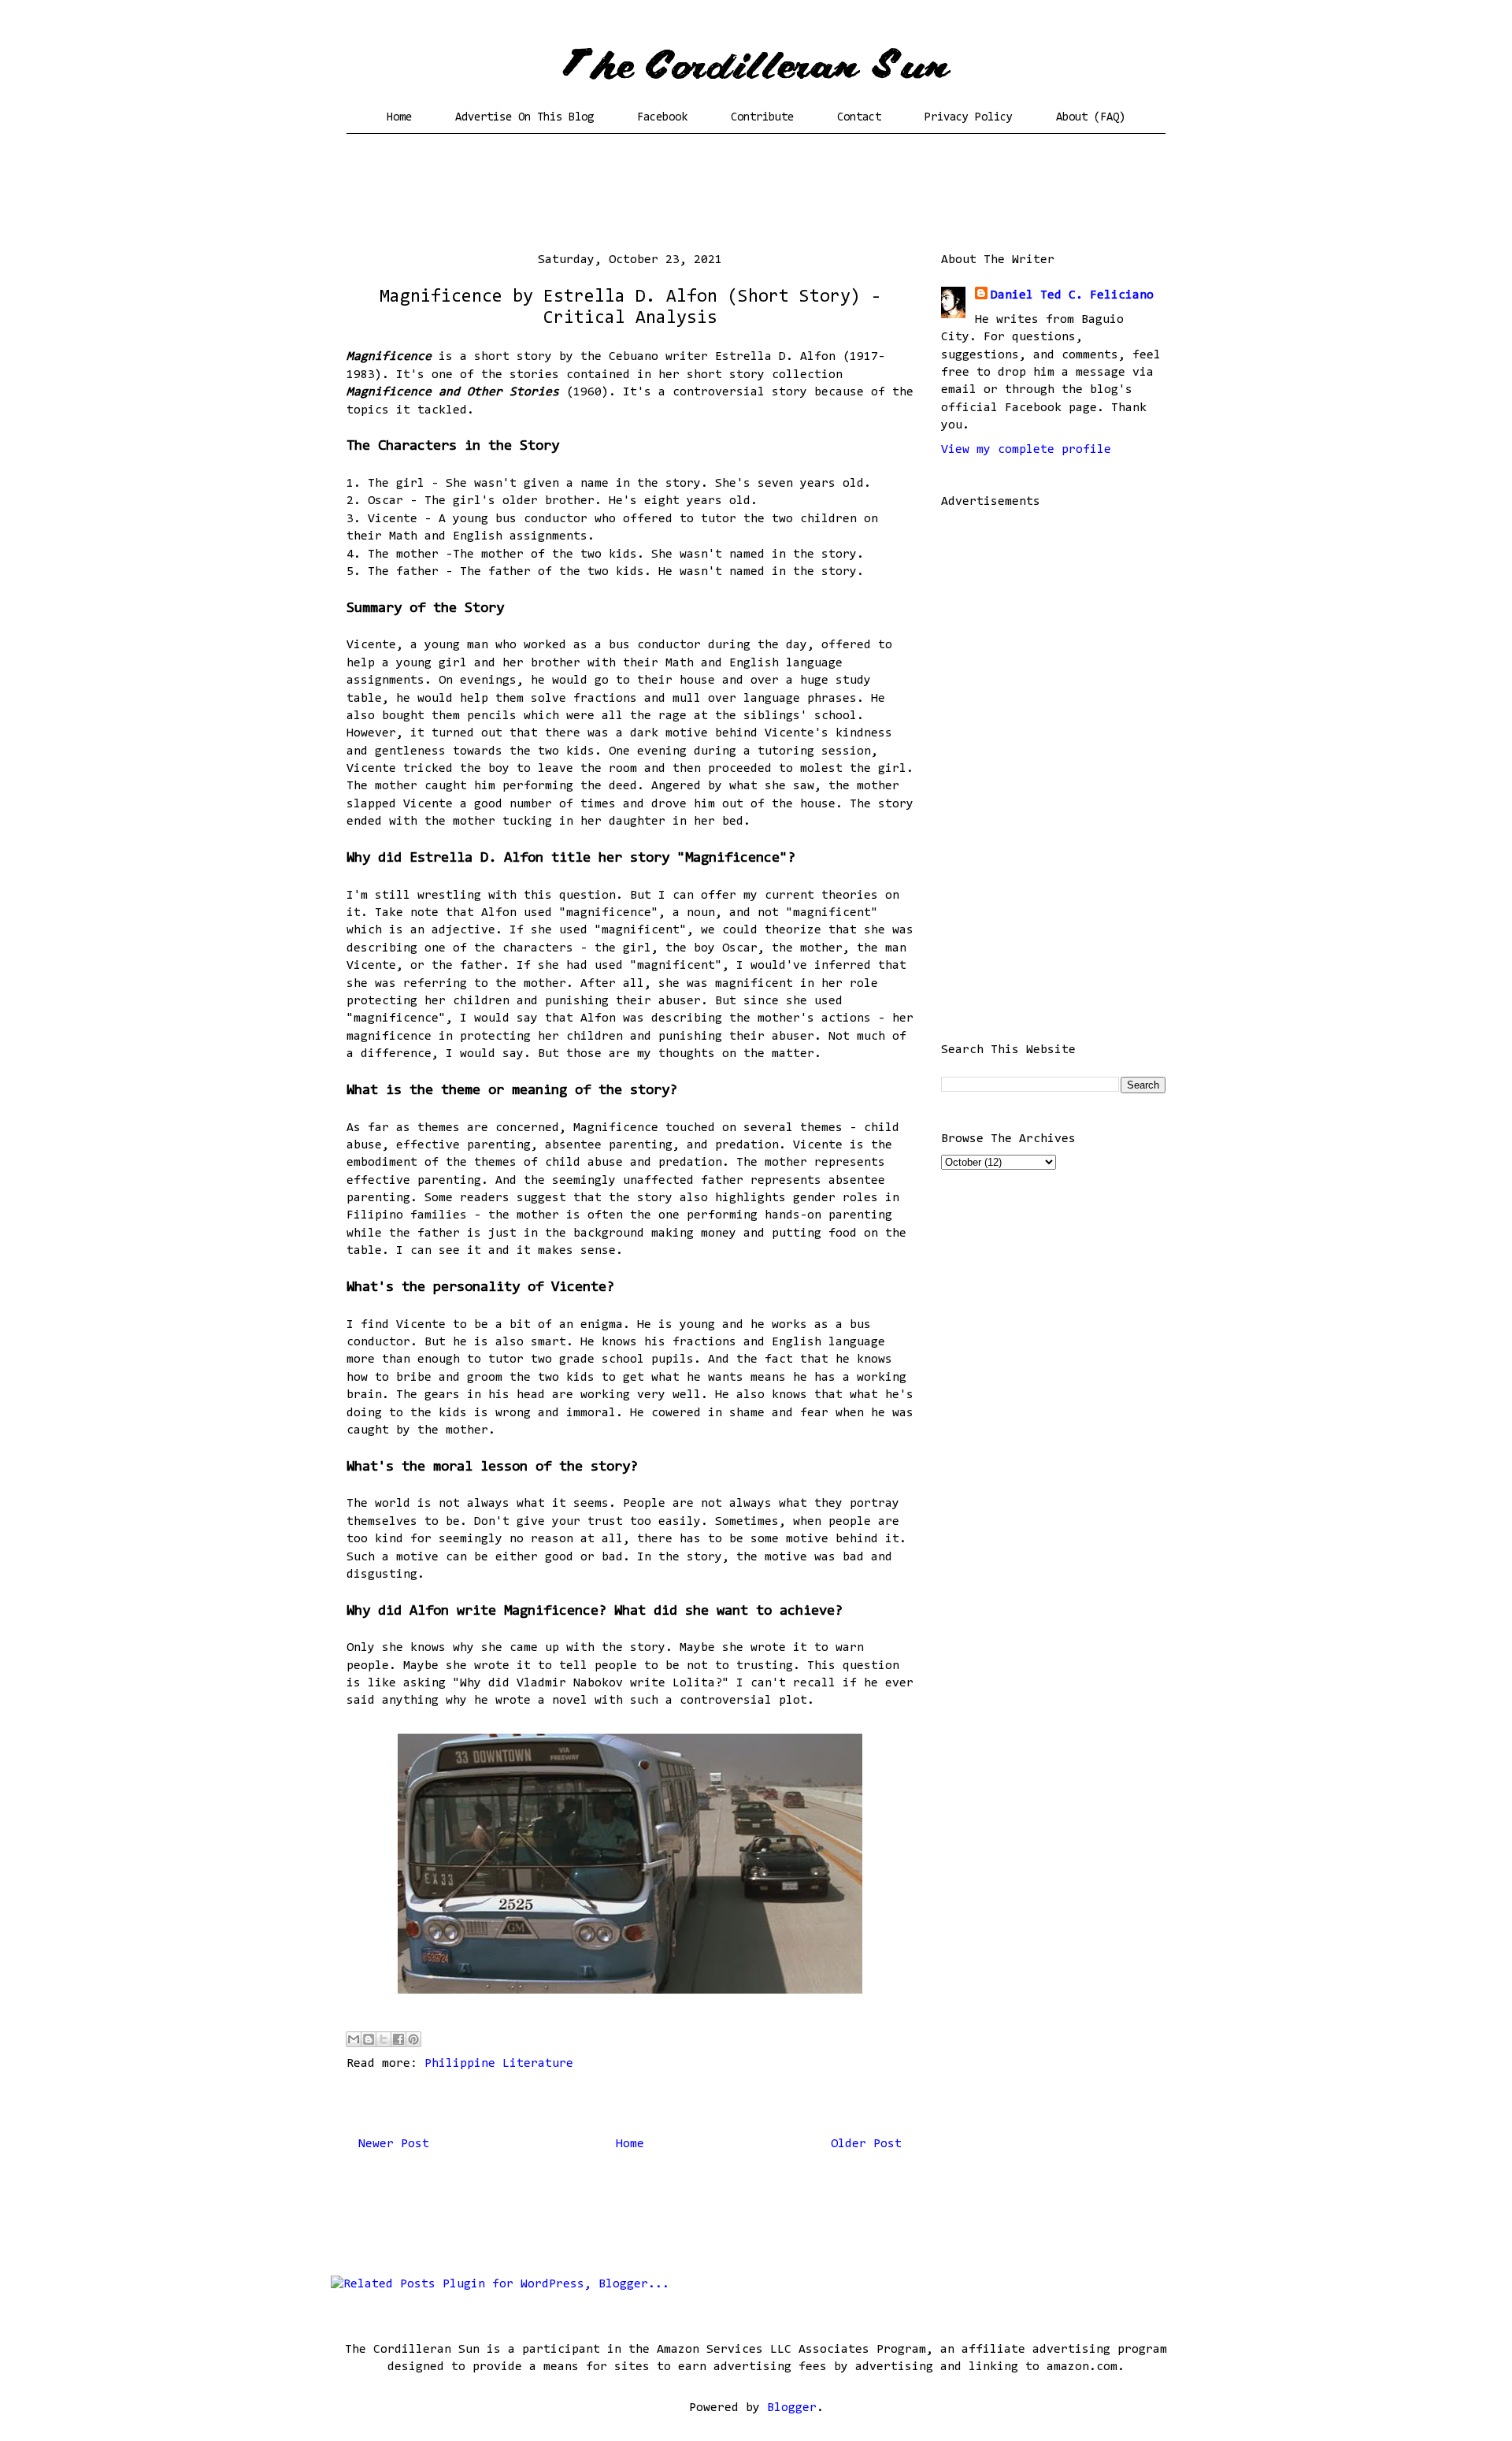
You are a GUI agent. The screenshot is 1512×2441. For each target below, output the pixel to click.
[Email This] (354, 2039)
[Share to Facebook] (398, 2039)
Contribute (762, 118)
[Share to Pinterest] (413, 2039)
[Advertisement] (756, 193)
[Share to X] (384, 2039)
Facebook (662, 118)
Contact (859, 118)
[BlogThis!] (369, 2039)
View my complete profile (1026, 450)
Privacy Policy (969, 118)
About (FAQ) (1091, 118)
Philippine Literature (499, 2064)
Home (399, 118)
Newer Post (394, 2144)
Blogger (792, 2408)
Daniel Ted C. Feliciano (1072, 295)
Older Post (866, 2144)
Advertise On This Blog (524, 118)
